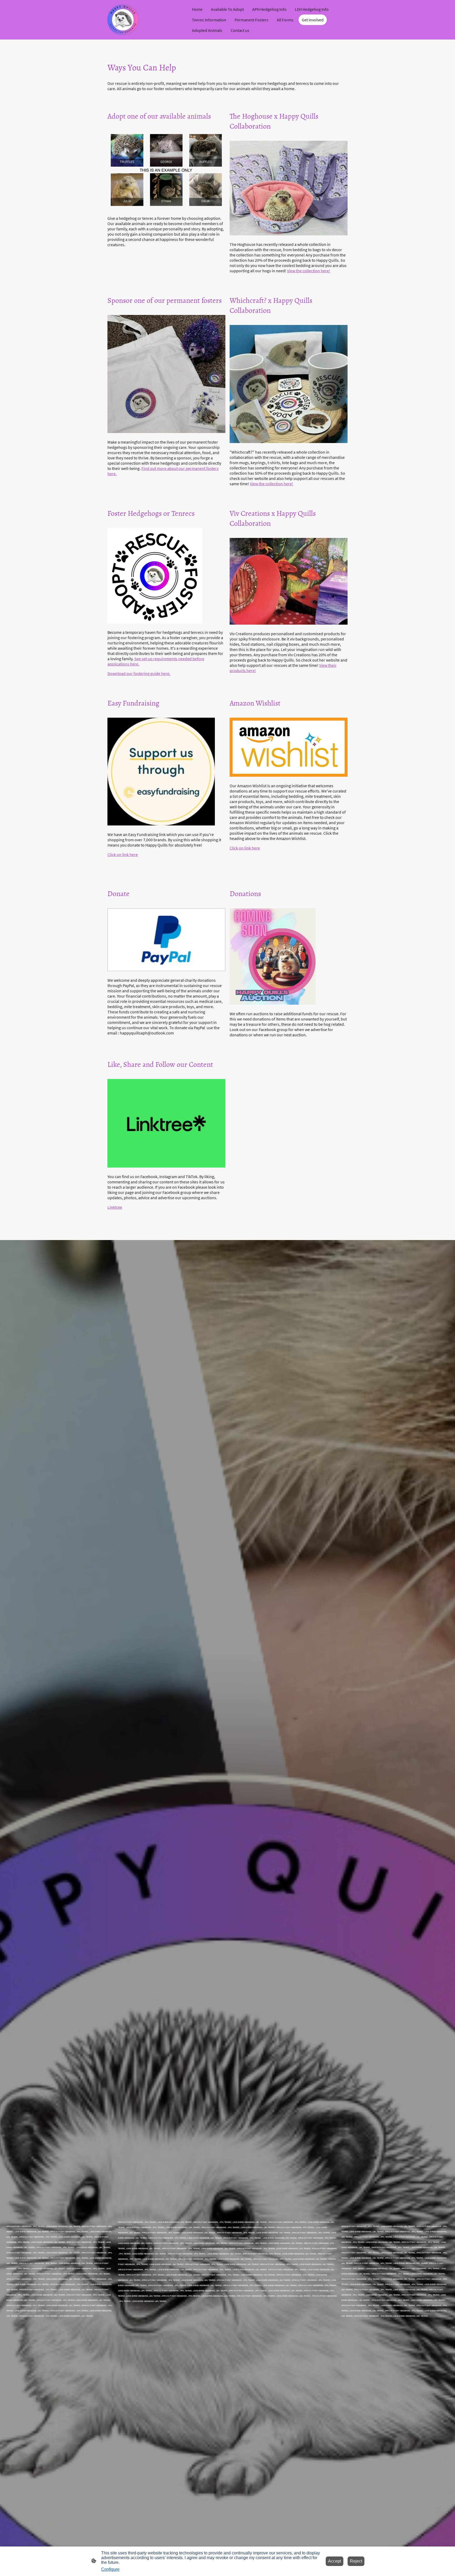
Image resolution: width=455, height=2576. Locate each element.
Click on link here (123, 854)
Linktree (115, 1207)
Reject (356, 2561)
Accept (335, 2561)
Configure (110, 2569)
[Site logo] (123, 20)
